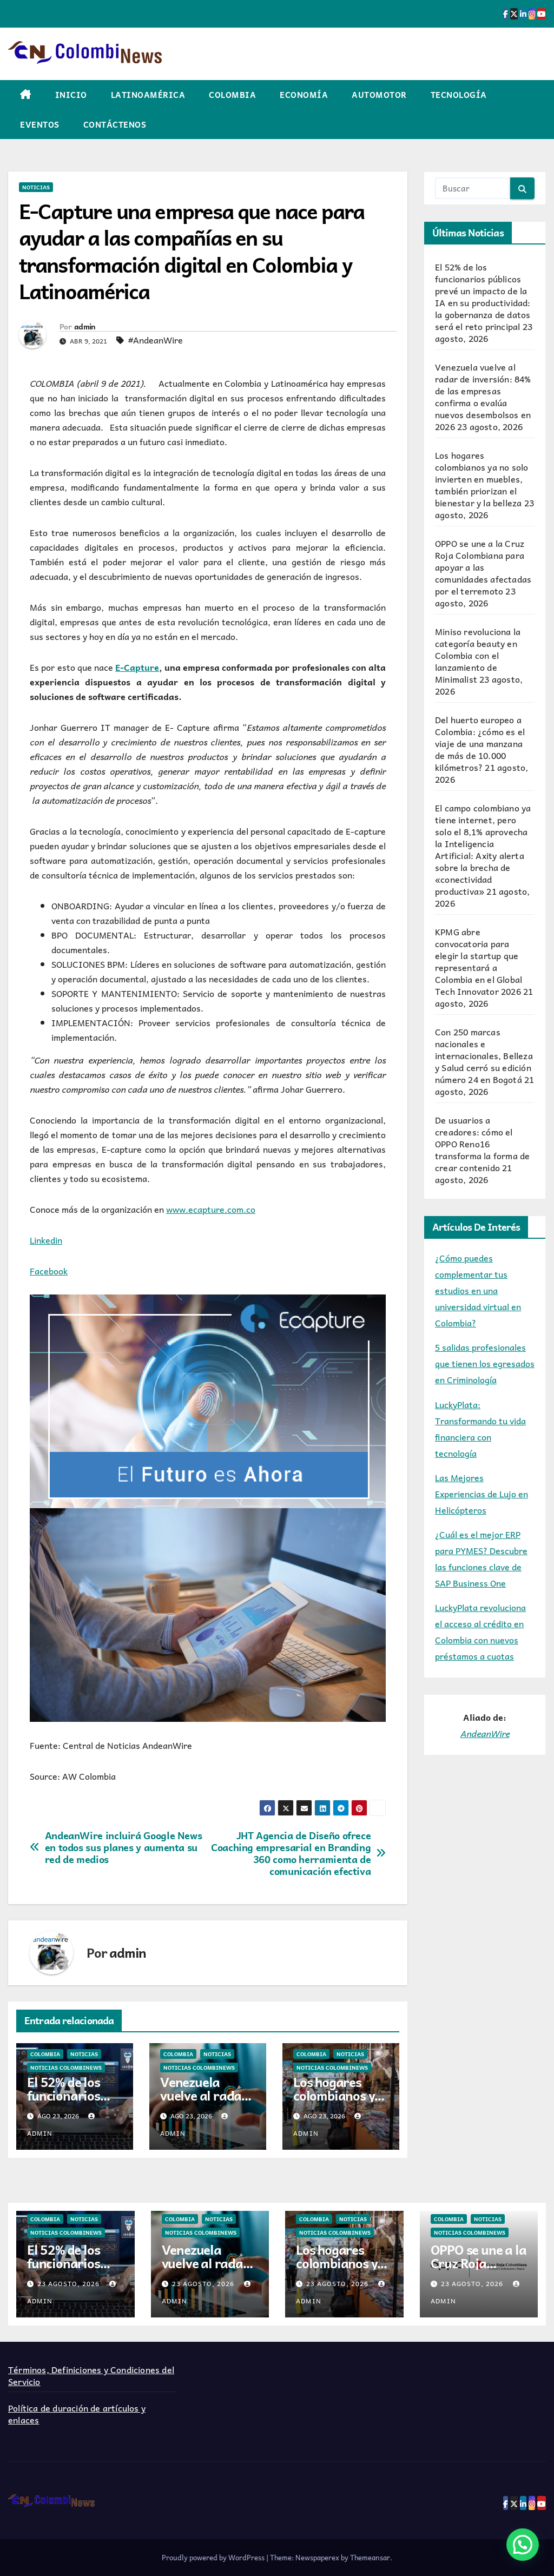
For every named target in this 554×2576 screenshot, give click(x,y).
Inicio (71, 95)
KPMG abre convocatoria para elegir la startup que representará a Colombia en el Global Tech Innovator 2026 (479, 961)
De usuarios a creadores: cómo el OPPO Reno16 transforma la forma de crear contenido (482, 1144)
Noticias (36, 187)
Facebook (49, 1271)
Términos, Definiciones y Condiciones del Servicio (91, 2375)
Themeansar (370, 2557)
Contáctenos (115, 124)
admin (85, 326)
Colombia (232, 95)
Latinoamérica (148, 95)
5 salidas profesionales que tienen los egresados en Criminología (485, 1363)
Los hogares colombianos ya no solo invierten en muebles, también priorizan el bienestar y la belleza (482, 479)
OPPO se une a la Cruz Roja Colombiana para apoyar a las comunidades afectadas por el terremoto (483, 567)
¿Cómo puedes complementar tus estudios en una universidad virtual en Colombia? (478, 1290)
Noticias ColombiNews (66, 2068)
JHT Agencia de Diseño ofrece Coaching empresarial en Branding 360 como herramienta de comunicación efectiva (291, 1853)
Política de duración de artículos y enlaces (77, 2414)
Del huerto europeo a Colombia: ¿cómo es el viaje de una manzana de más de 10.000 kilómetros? (480, 743)
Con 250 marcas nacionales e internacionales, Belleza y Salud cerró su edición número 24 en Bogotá (484, 1055)
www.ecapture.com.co (211, 1209)
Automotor (379, 95)
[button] (523, 2545)
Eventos (40, 124)
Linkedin (46, 1240)
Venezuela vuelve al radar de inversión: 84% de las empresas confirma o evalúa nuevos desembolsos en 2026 (483, 397)
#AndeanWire (156, 340)
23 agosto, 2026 (70, 2283)
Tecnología (459, 95)
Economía (304, 95)
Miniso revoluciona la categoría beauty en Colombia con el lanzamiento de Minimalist (478, 655)
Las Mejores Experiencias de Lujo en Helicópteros (482, 1494)
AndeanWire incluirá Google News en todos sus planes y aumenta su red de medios (124, 1847)
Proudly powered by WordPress (214, 2557)
